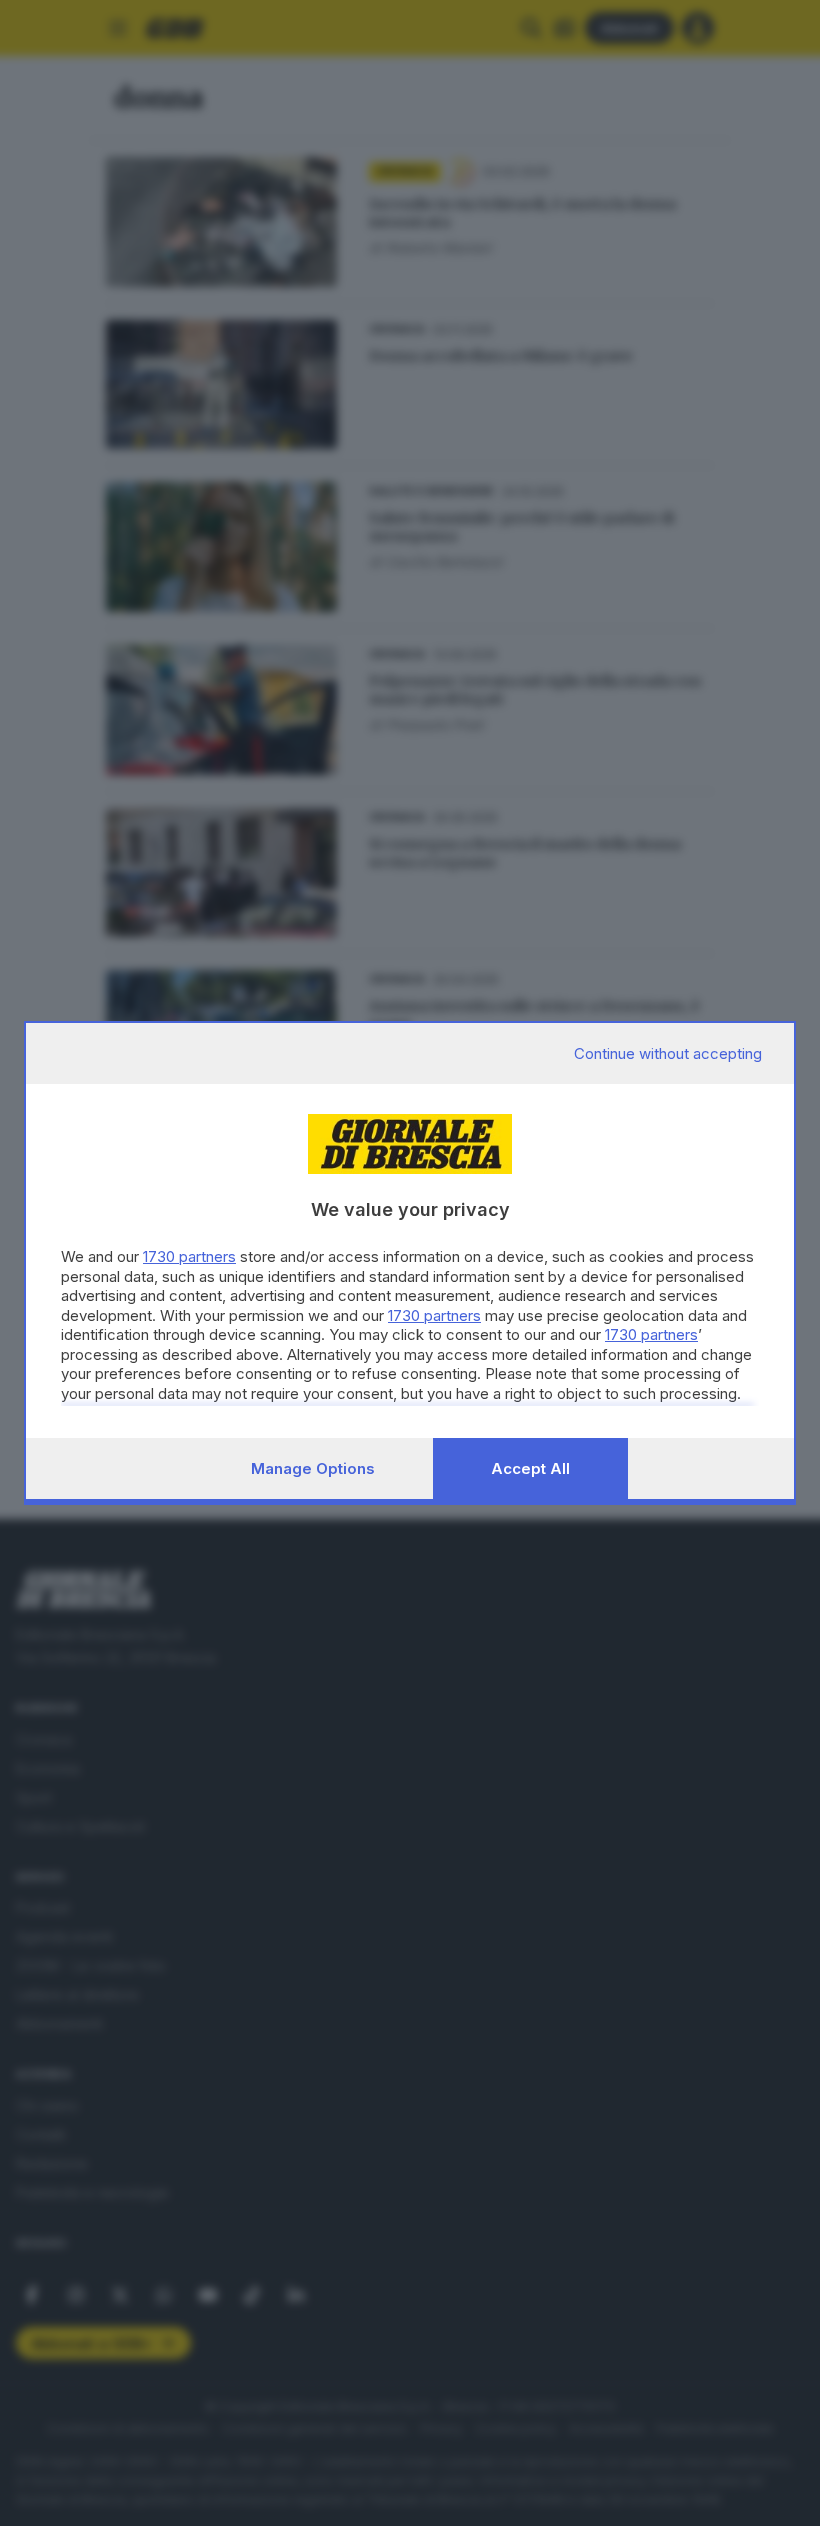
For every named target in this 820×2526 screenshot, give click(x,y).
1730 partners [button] (189, 1256)
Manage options (313, 1468)
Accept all (530, 1468)
